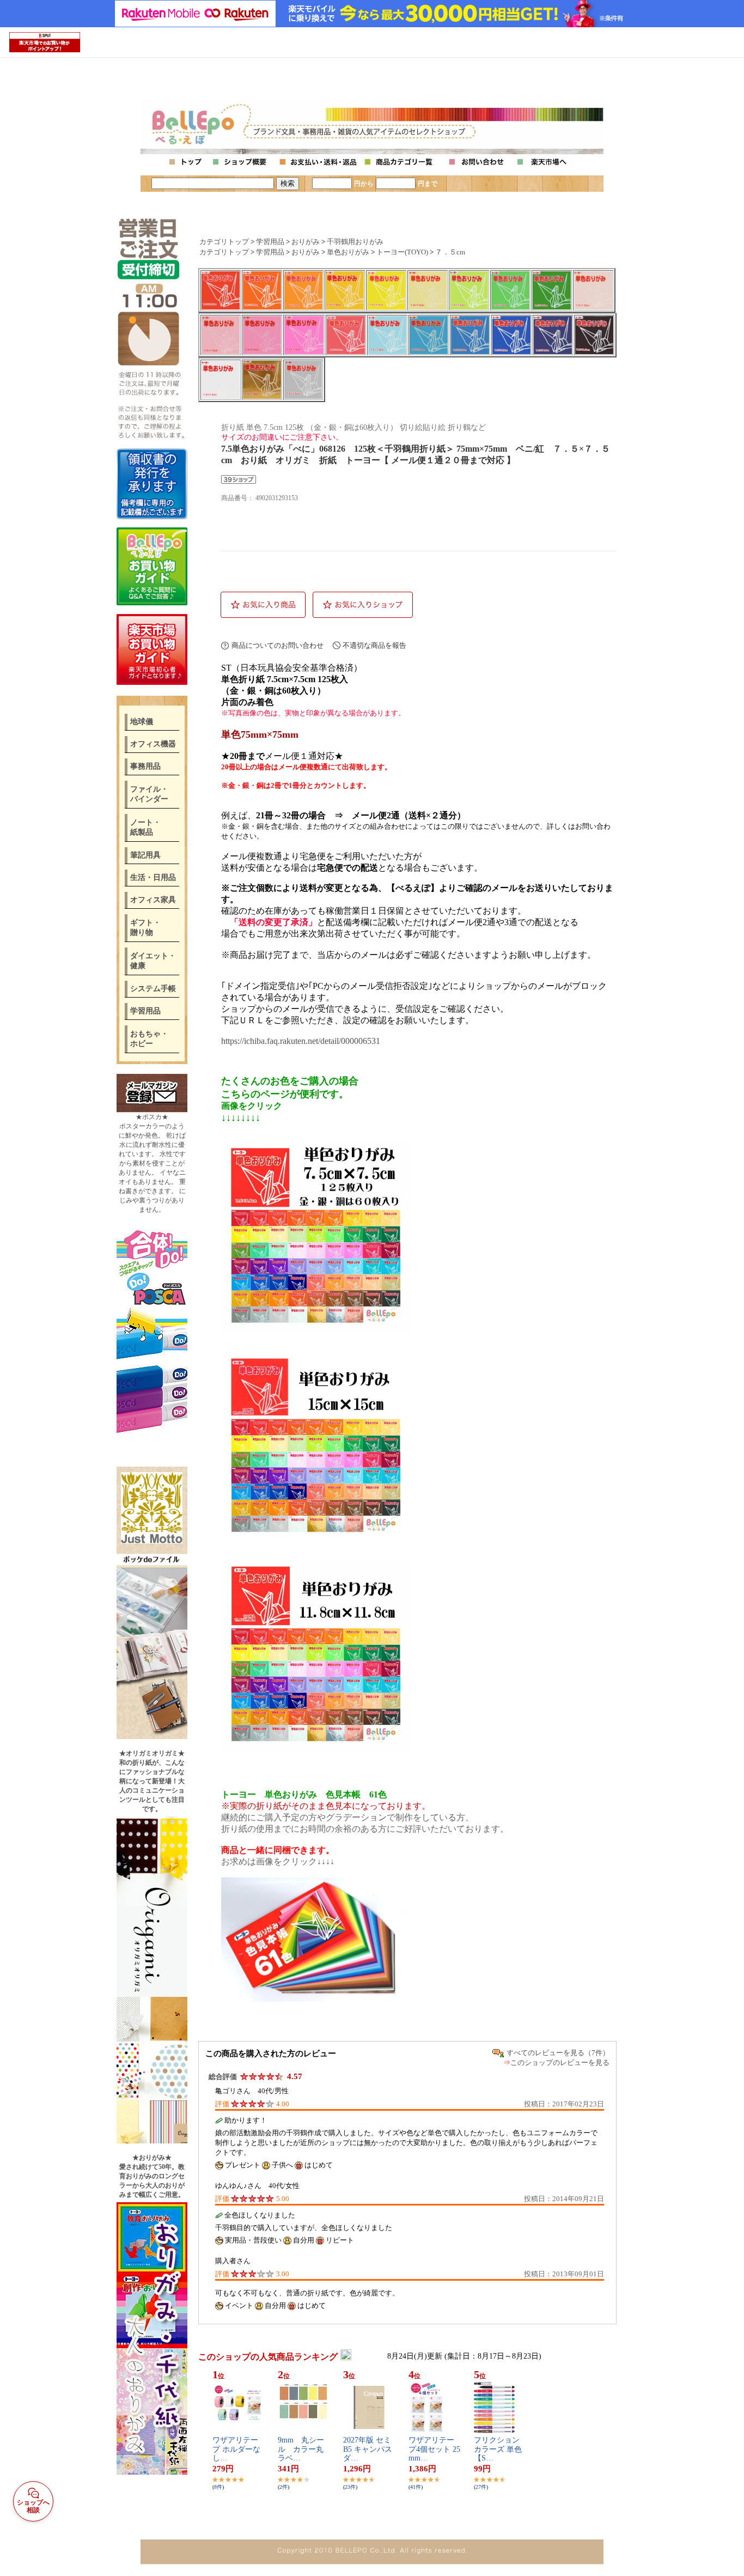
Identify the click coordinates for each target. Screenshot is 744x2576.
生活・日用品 (153, 877)
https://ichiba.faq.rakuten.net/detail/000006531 (301, 1041)
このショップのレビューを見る (560, 2062)
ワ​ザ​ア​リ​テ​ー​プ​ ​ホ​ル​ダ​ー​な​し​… (236, 2449)
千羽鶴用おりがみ (355, 242)
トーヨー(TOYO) (402, 252)
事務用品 (145, 766)
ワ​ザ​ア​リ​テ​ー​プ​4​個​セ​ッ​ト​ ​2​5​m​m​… (434, 2449)
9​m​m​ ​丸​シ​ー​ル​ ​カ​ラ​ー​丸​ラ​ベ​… (301, 2449)
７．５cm (450, 252)
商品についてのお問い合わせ (278, 645)
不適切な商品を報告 (374, 645)
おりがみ (306, 242)
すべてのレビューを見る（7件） (558, 2053)
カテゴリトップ (224, 242)
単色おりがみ (348, 252)
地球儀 (142, 722)
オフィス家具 (153, 900)
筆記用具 (145, 855)
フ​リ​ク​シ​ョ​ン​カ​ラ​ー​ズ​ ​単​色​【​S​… (498, 2449)
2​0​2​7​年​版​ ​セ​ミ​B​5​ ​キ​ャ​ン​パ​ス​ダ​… (368, 2449)
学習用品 (145, 1011)
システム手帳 (153, 989)
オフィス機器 (153, 744)
